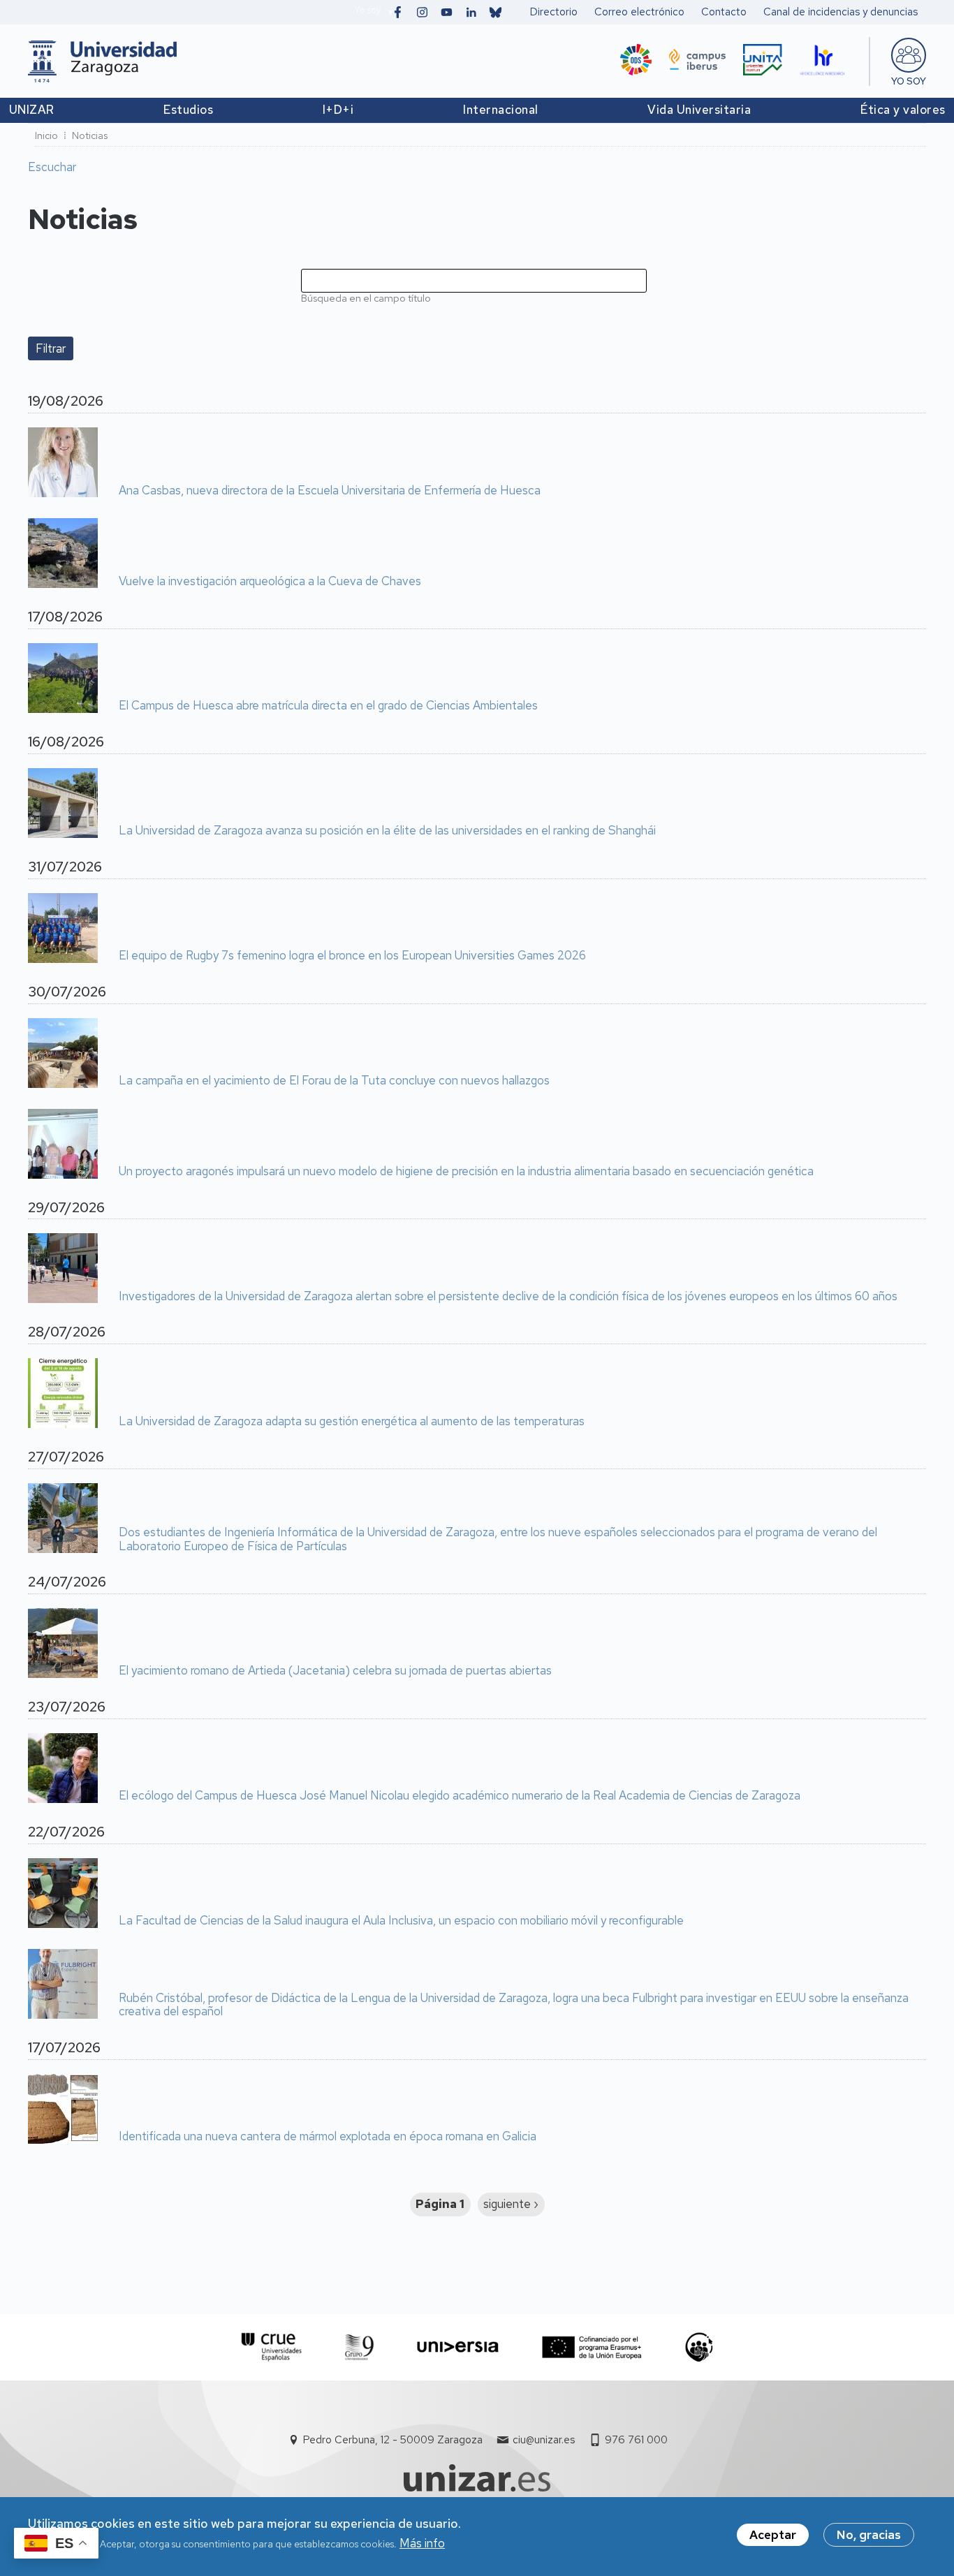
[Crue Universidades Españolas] (272, 2347)
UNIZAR (32, 110)
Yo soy (367, 10)
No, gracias (869, 2535)
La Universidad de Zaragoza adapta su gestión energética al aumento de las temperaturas (352, 1422)
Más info (422, 2544)
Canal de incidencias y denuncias (841, 12)
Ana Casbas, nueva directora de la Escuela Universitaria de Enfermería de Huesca (330, 491)
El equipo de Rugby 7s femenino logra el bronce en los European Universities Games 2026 (352, 956)
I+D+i (338, 110)
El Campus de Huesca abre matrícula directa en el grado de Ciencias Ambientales (328, 706)
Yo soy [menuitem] (909, 81)
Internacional (501, 110)
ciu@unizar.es (544, 2440)
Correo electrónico (639, 12)
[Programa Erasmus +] (592, 2347)
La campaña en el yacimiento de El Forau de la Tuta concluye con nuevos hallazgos (334, 1081)
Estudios (188, 110)
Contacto (724, 12)
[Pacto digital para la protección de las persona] (699, 2347)
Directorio (554, 12)
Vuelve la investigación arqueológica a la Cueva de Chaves (270, 582)
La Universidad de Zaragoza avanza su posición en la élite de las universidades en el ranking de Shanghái (387, 831)
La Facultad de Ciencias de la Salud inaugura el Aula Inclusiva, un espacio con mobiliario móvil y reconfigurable (401, 1921)
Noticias (90, 135)
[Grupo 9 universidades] (359, 2347)
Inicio (46, 135)
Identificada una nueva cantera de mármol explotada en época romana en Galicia (328, 2137)
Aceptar (773, 2535)
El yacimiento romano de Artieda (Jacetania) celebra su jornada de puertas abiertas (335, 1671)
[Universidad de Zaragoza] (102, 61)
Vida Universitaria (699, 110)
